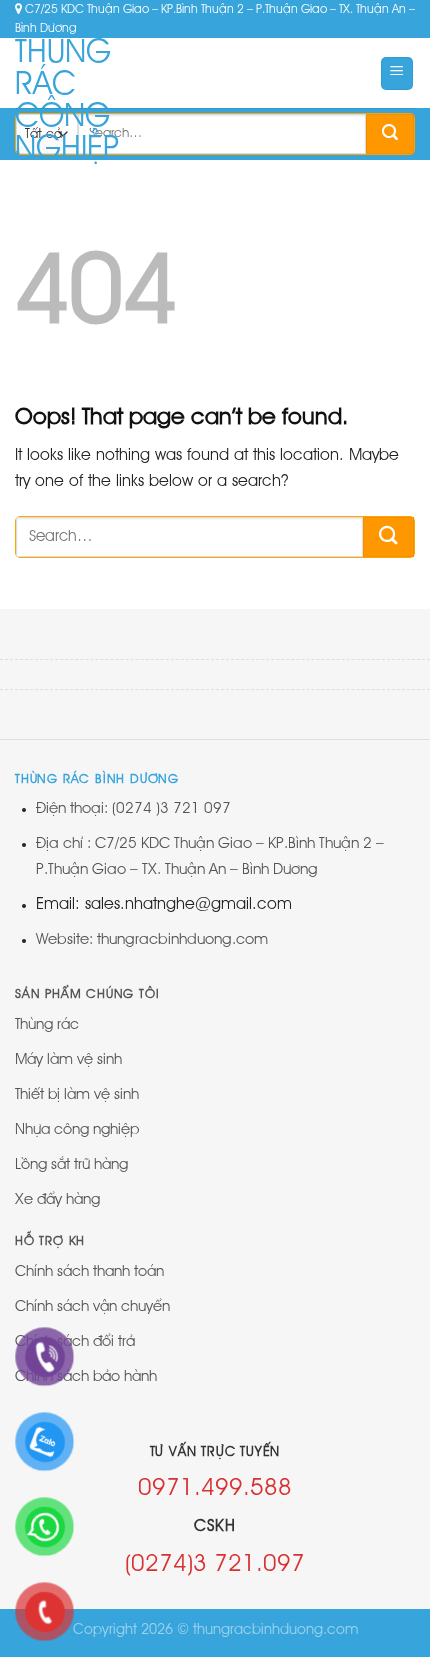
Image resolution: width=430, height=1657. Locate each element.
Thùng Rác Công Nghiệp (67, 101)
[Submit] (390, 134)
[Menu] (397, 73)
